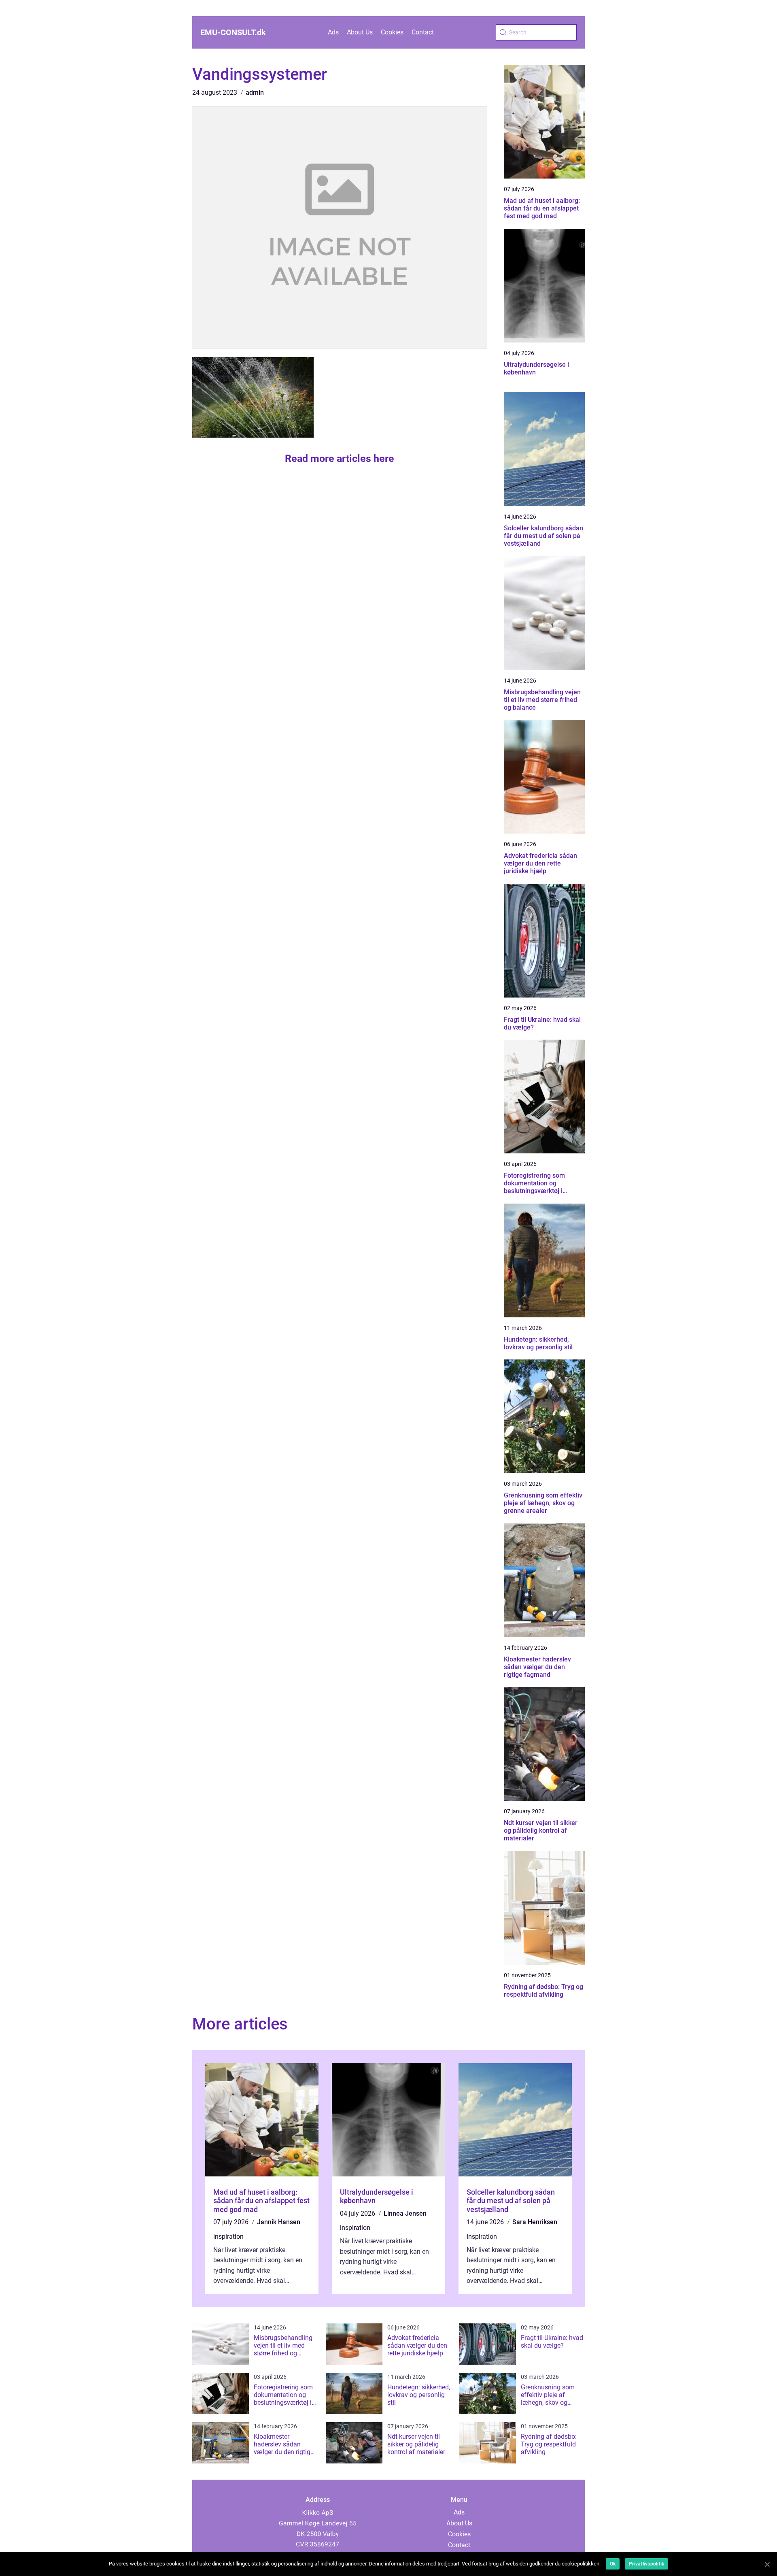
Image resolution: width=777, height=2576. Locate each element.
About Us (360, 32)
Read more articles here (340, 458)
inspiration (228, 2237)
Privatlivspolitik (646, 2564)
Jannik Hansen (279, 2222)
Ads (333, 32)
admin (255, 93)
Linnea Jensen (405, 2213)
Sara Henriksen (535, 2222)
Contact (423, 32)
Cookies (392, 32)
